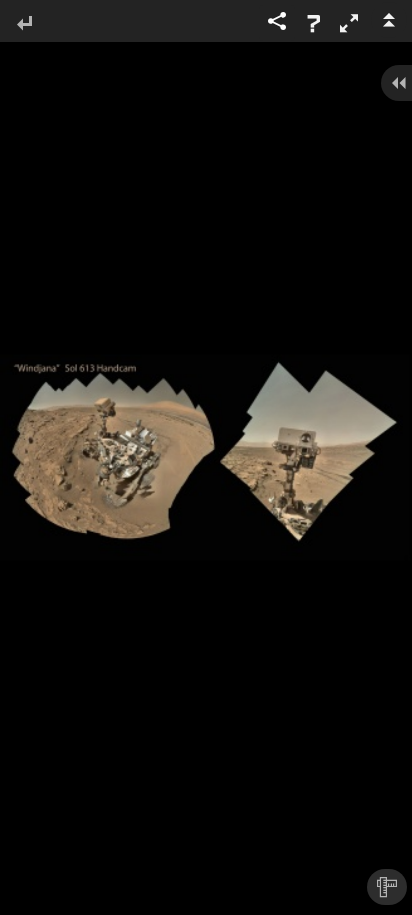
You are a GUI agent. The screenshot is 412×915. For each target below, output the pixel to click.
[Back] (24, 24)
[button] (349, 23)
